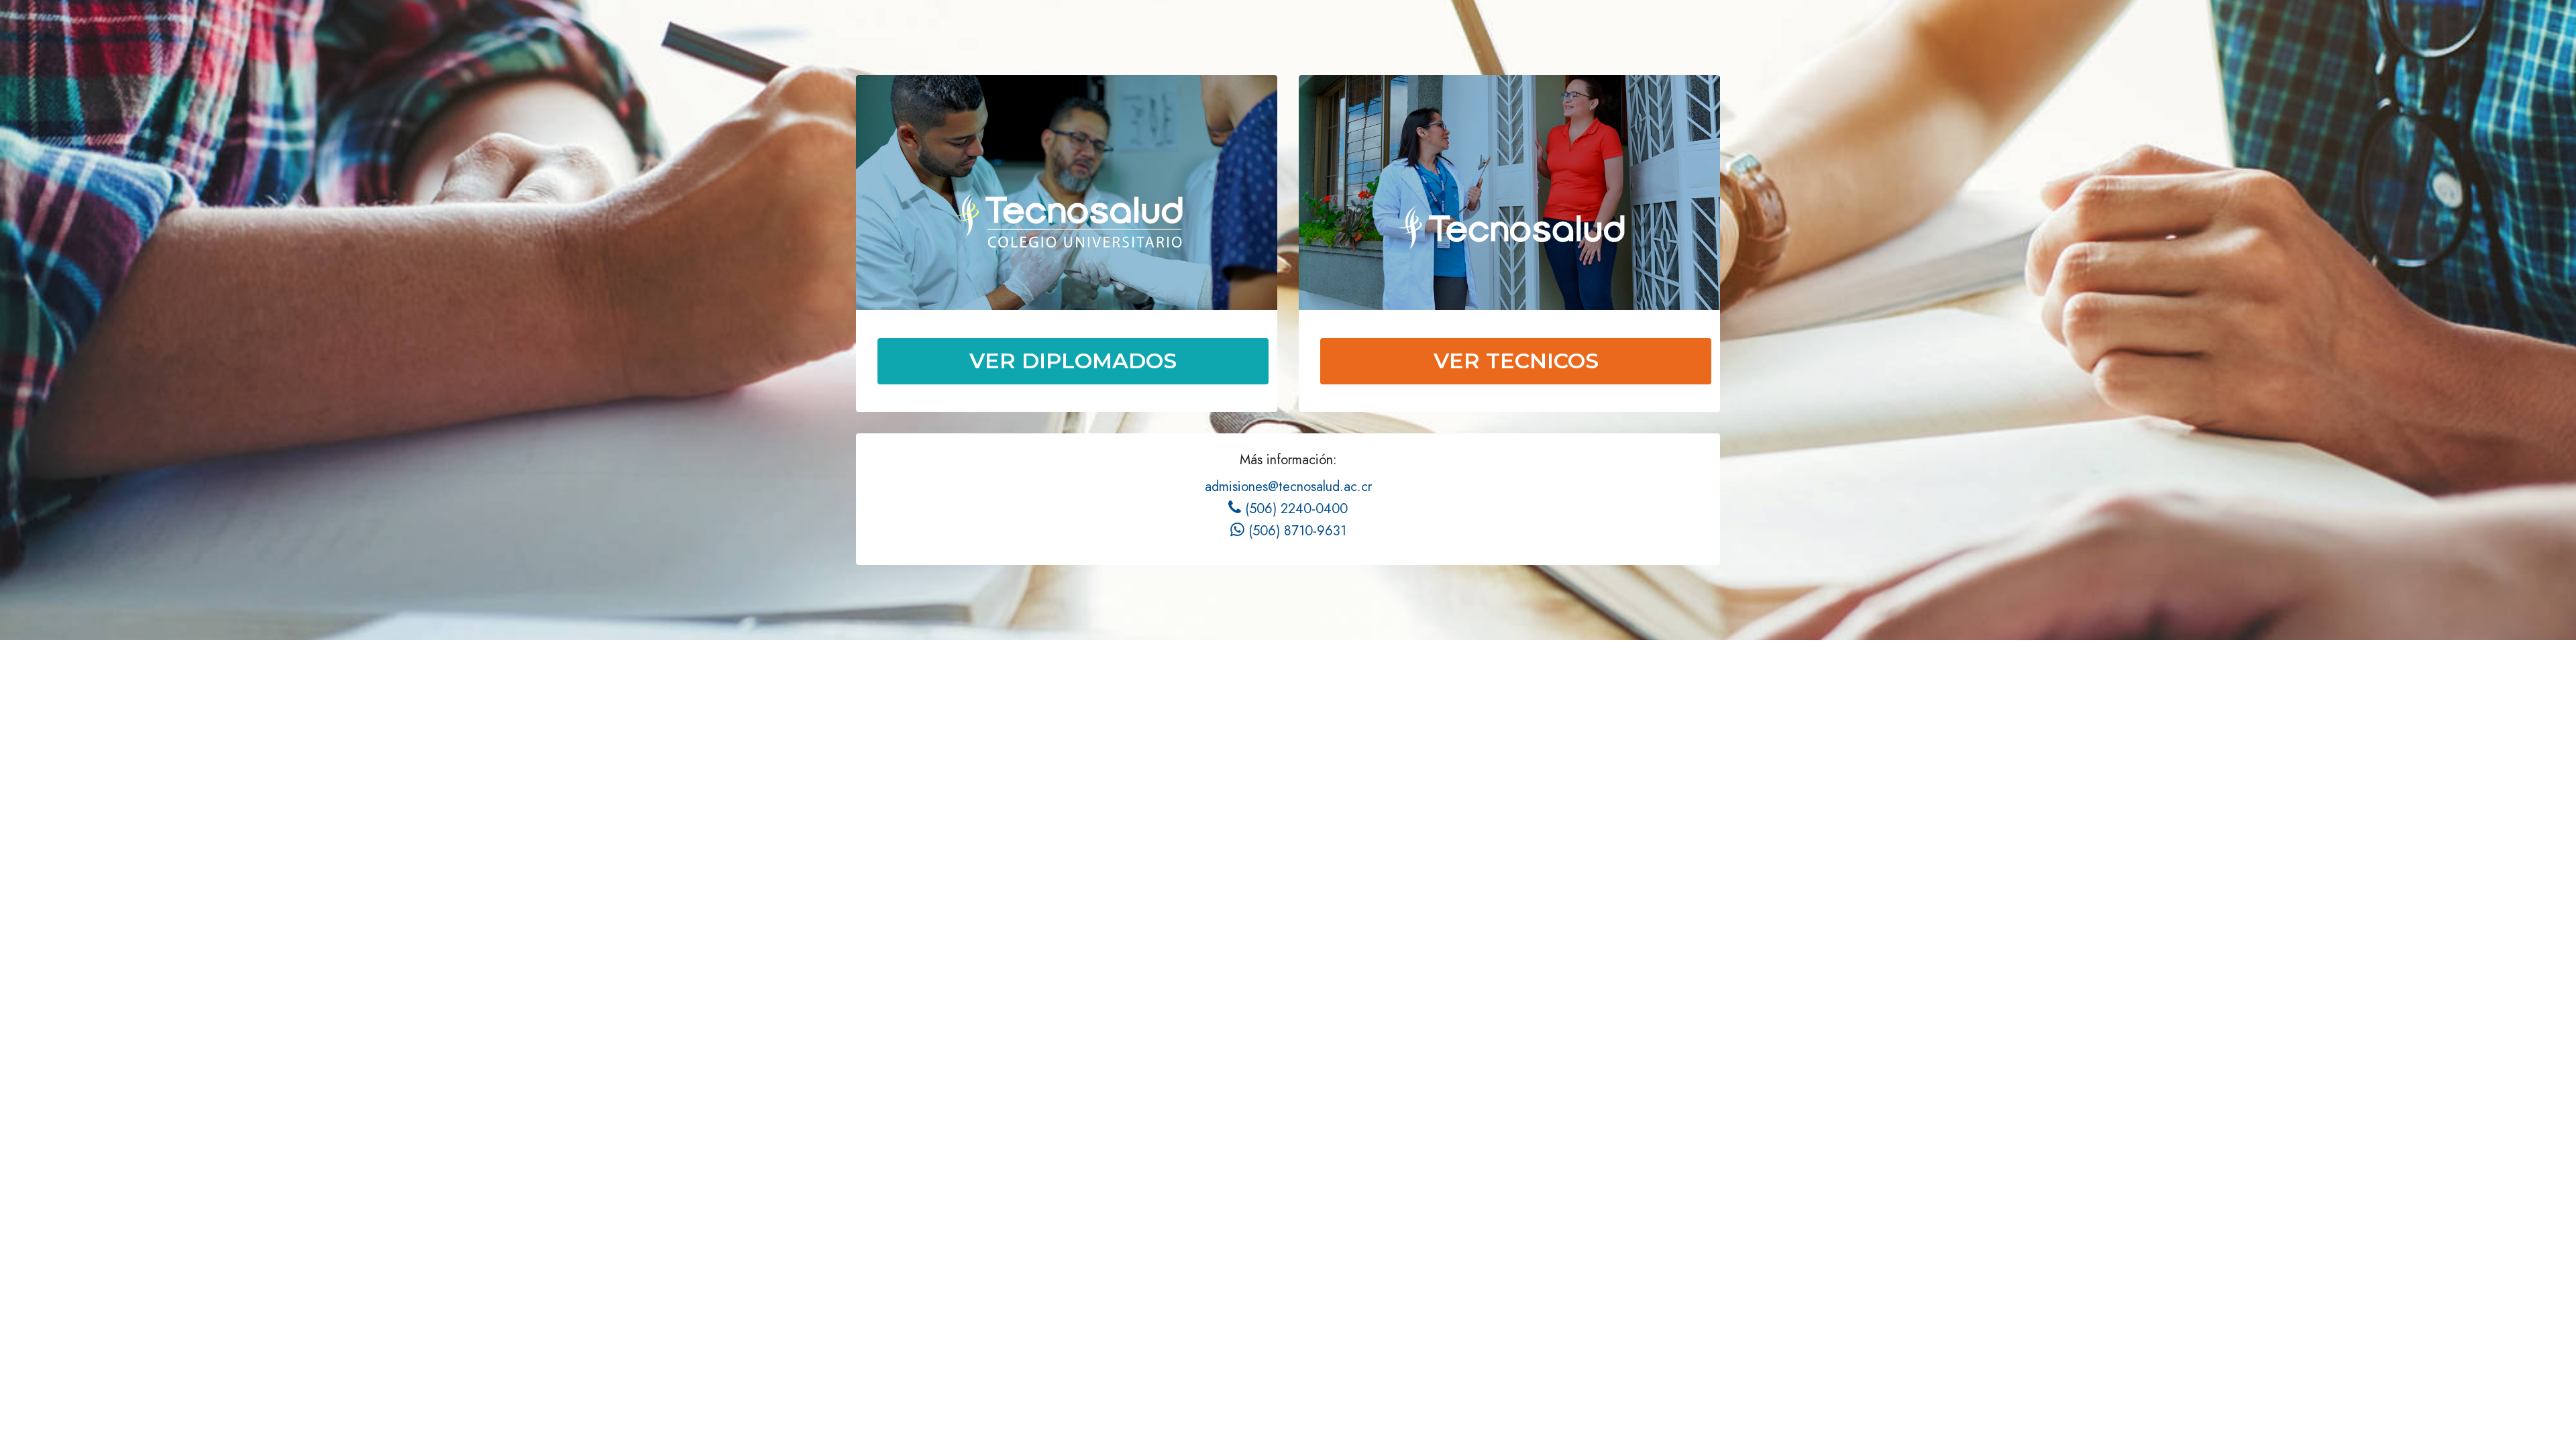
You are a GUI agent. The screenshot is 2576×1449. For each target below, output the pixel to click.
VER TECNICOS (1516, 361)
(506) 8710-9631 (1288, 531)
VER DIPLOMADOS (1073, 361)
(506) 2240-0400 (1288, 509)
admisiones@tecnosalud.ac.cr (1288, 487)
